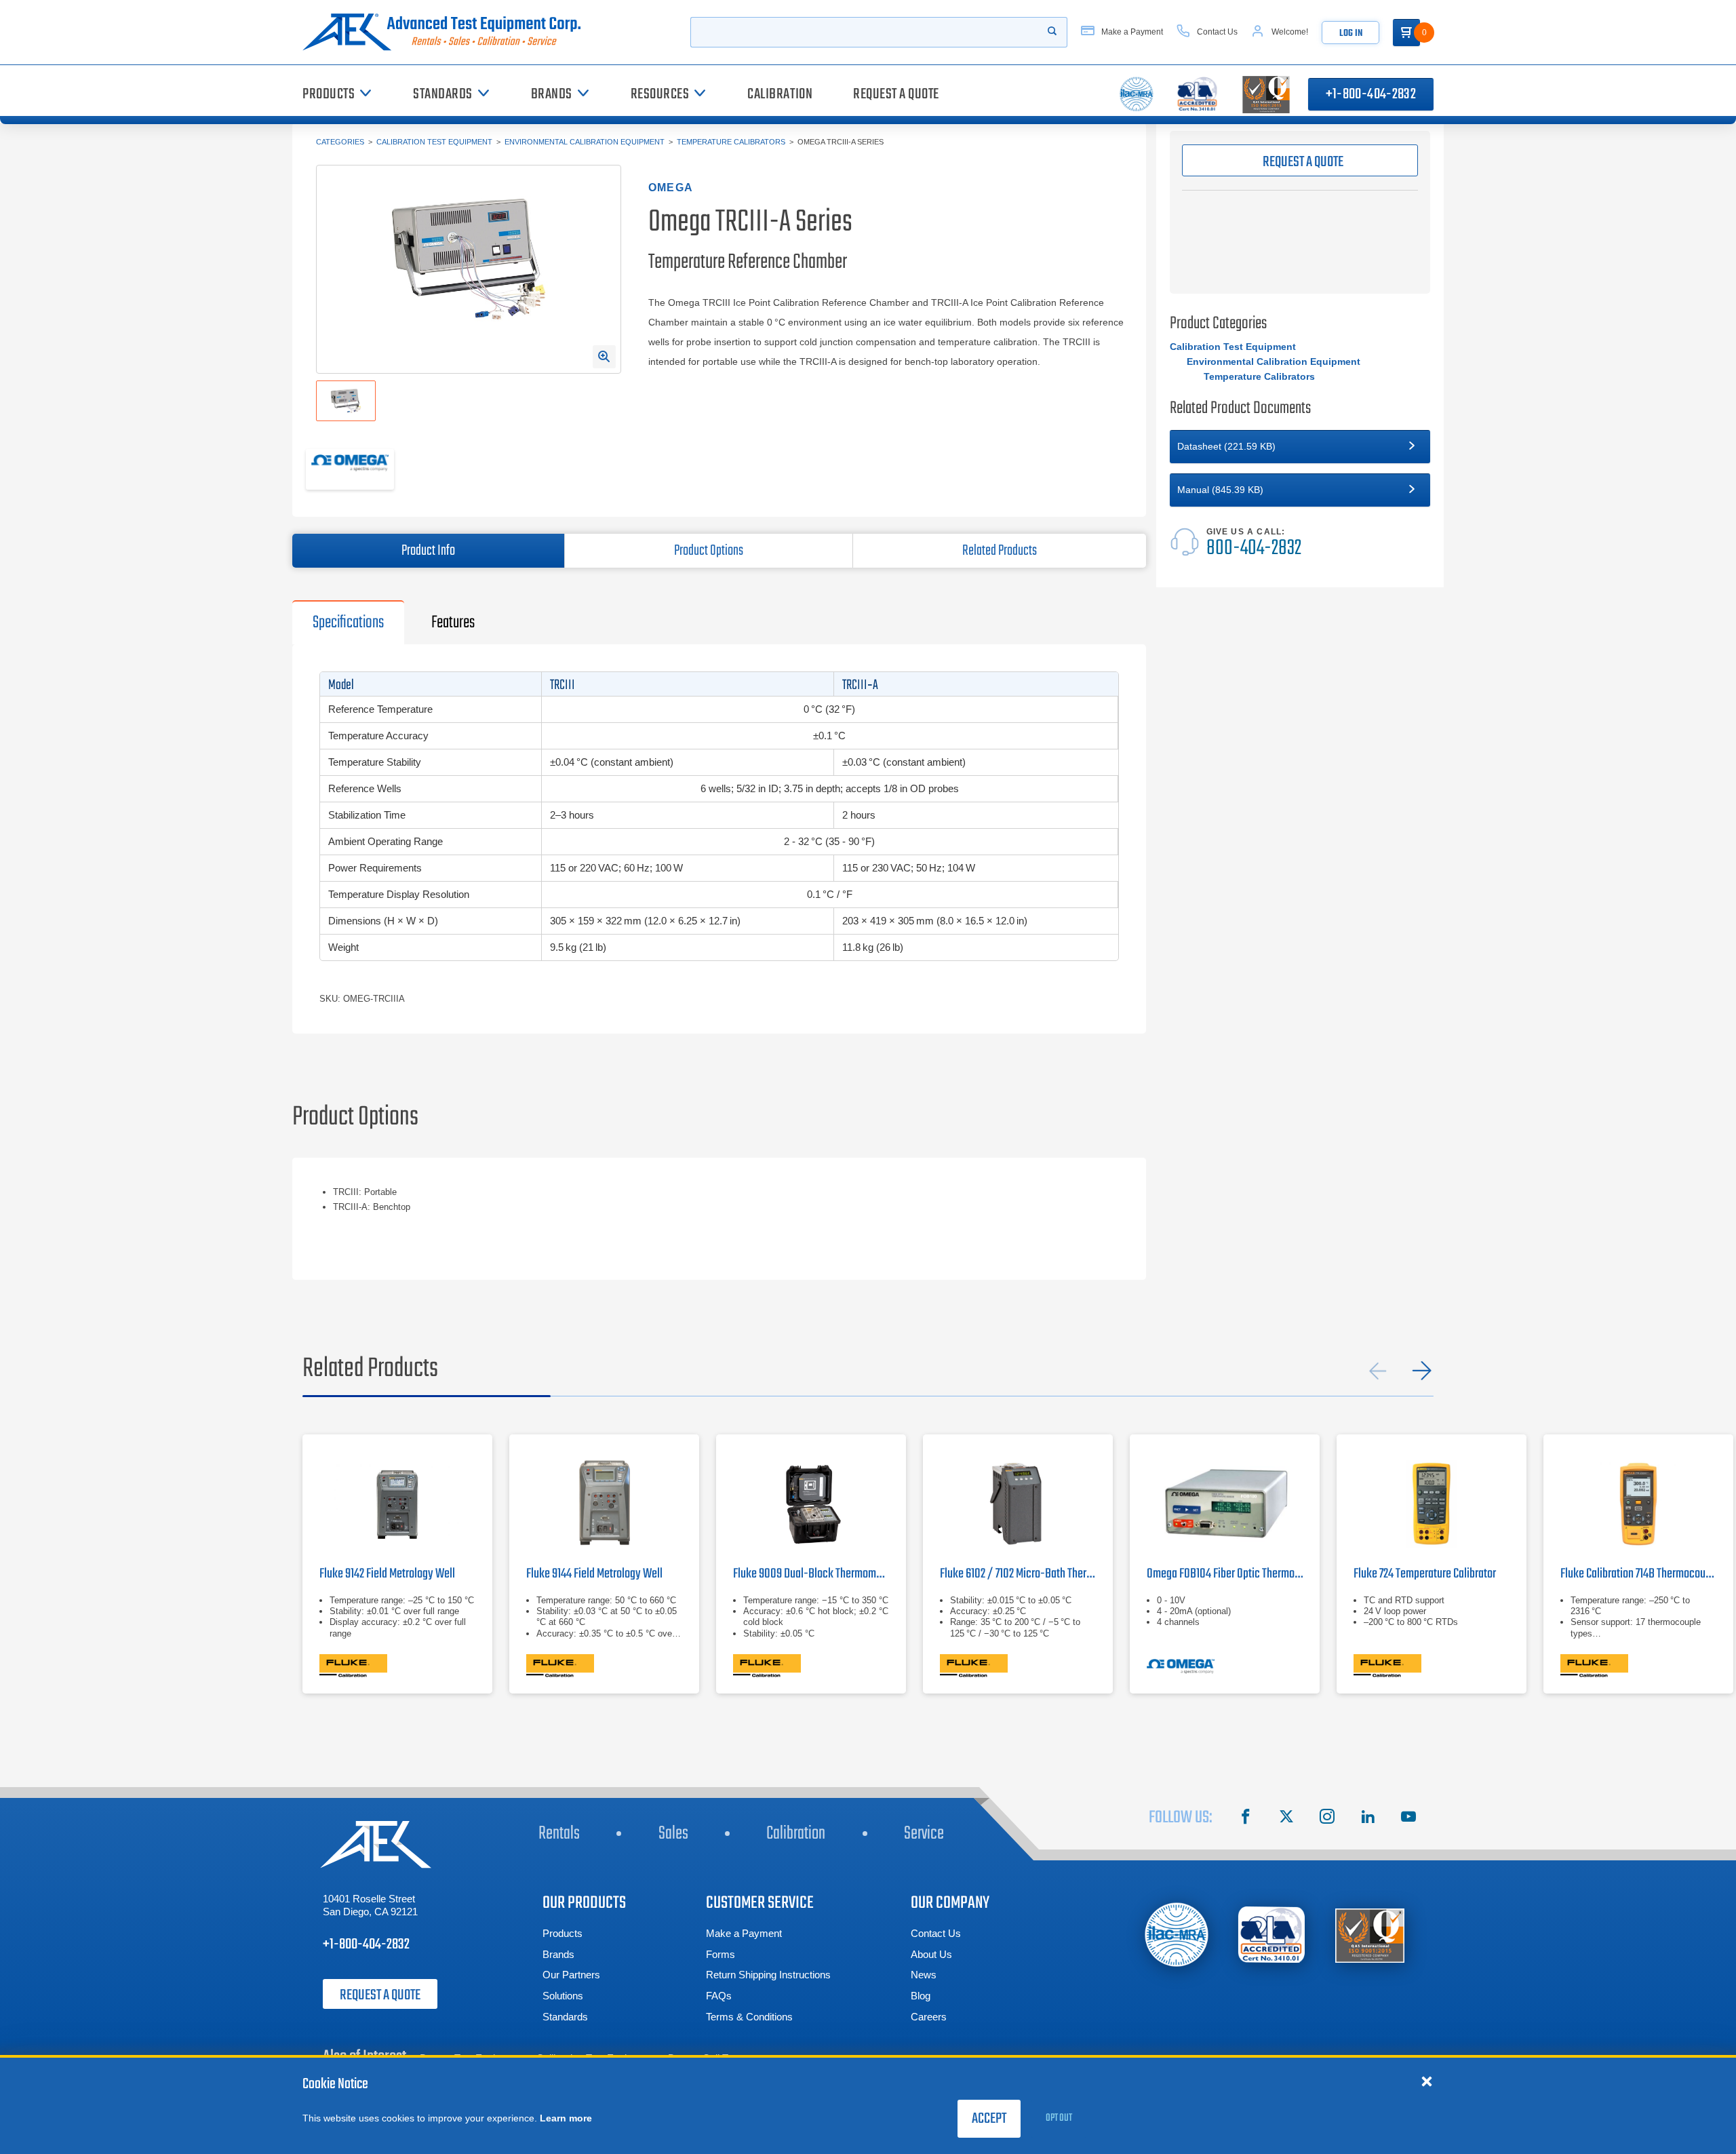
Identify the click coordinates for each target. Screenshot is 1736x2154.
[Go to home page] (447, 32)
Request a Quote (380, 1995)
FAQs (719, 1996)
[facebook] (1246, 1818)
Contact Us (936, 1933)
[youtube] (1408, 1818)
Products (563, 1933)
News (924, 1975)
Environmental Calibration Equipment (585, 142)
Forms (721, 1954)
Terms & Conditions (749, 2017)
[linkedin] (1368, 1818)
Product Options (709, 551)
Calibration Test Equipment (434, 142)
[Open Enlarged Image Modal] (604, 357)
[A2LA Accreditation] (1272, 1935)
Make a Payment (744, 1933)
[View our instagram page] (1327, 1818)
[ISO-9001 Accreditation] (1370, 1935)
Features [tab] (453, 623)
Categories (340, 142)
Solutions (563, 1996)
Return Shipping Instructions (768, 1975)
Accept (989, 2119)
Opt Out (1059, 2118)
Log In (1351, 34)
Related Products (1000, 551)
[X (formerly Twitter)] (1286, 1818)
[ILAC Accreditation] (1177, 1935)
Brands (558, 1954)
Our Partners (571, 1975)
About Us (931, 1954)
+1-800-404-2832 (1371, 94)
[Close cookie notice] (1427, 2081)
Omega (671, 188)
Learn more (566, 2118)
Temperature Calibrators (731, 142)
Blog (921, 1996)
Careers (929, 2017)
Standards (565, 2017)
